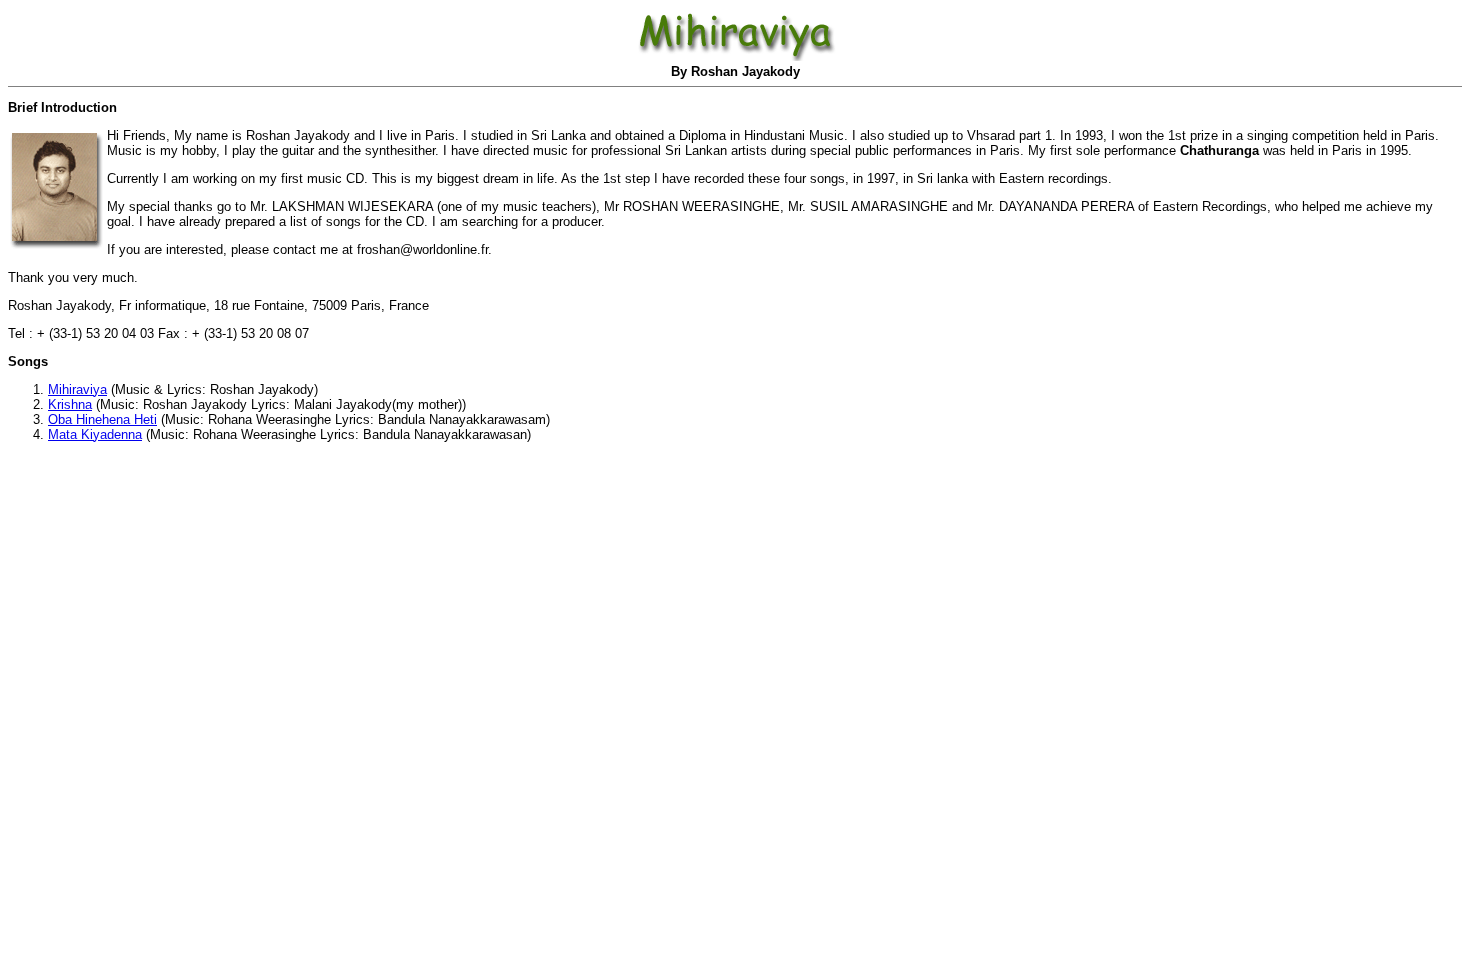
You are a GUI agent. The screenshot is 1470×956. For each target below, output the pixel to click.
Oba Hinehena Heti (102, 419)
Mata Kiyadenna (95, 434)
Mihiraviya (77, 389)
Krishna (70, 404)
